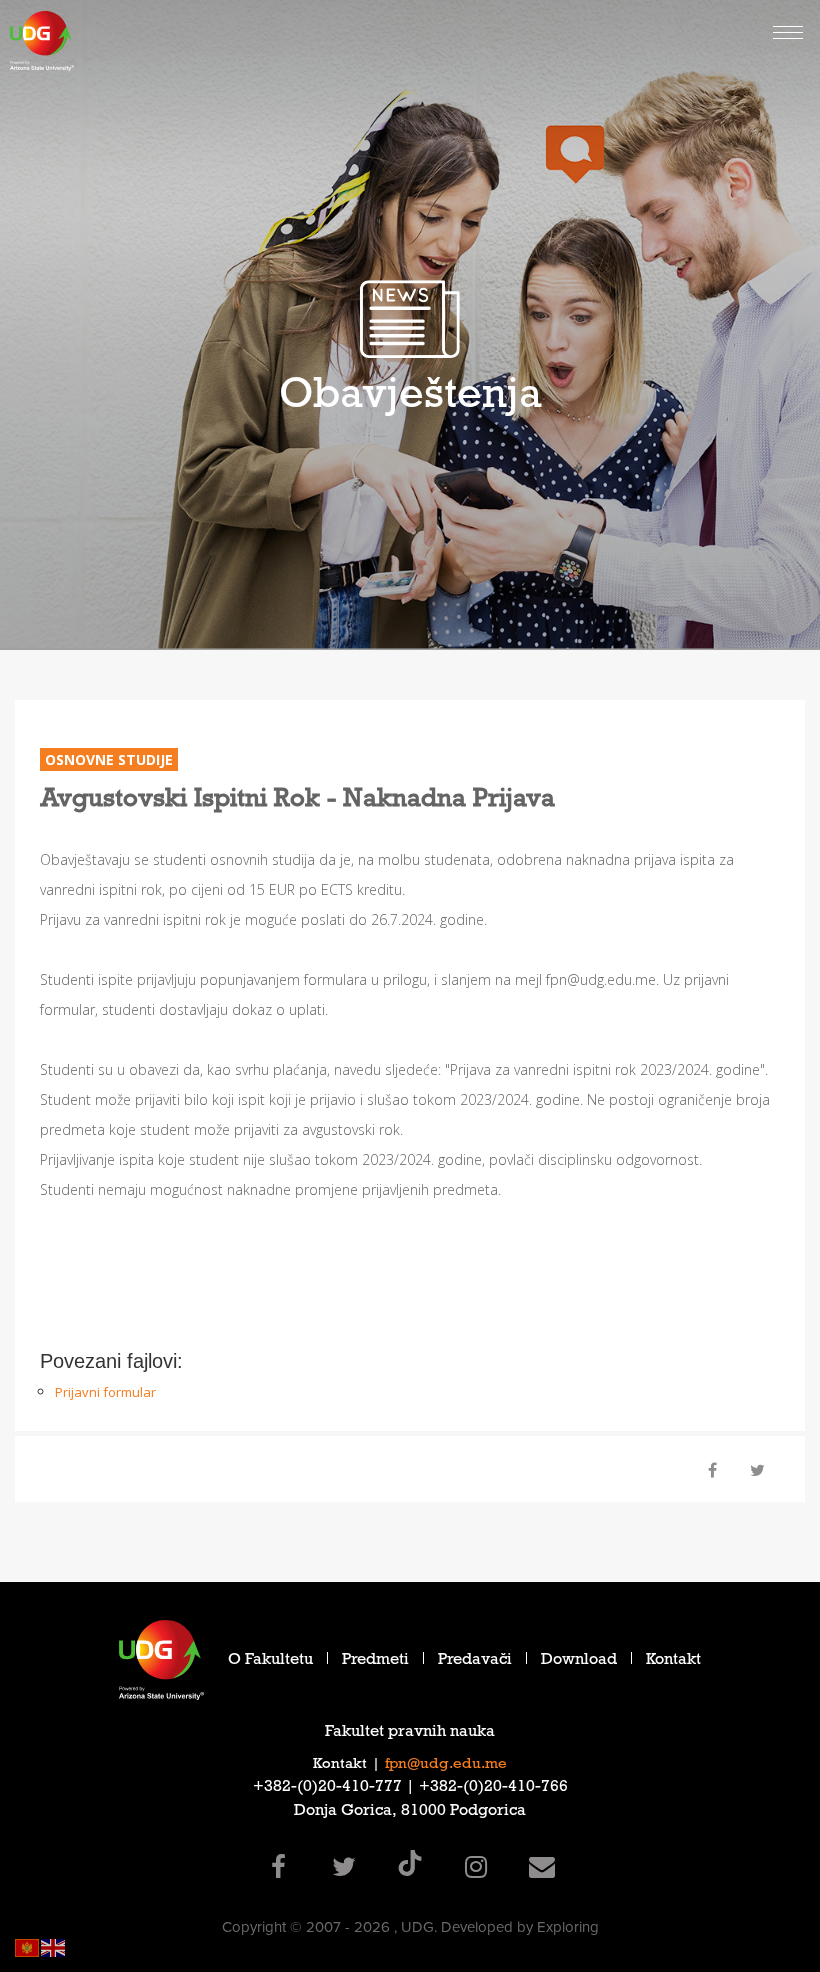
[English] (54, 1946)
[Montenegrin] (28, 1946)
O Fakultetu (270, 1661)
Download (579, 1661)
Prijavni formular (105, 1392)
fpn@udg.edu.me (446, 1765)
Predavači (475, 1661)
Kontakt (673, 1661)
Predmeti (375, 1661)
